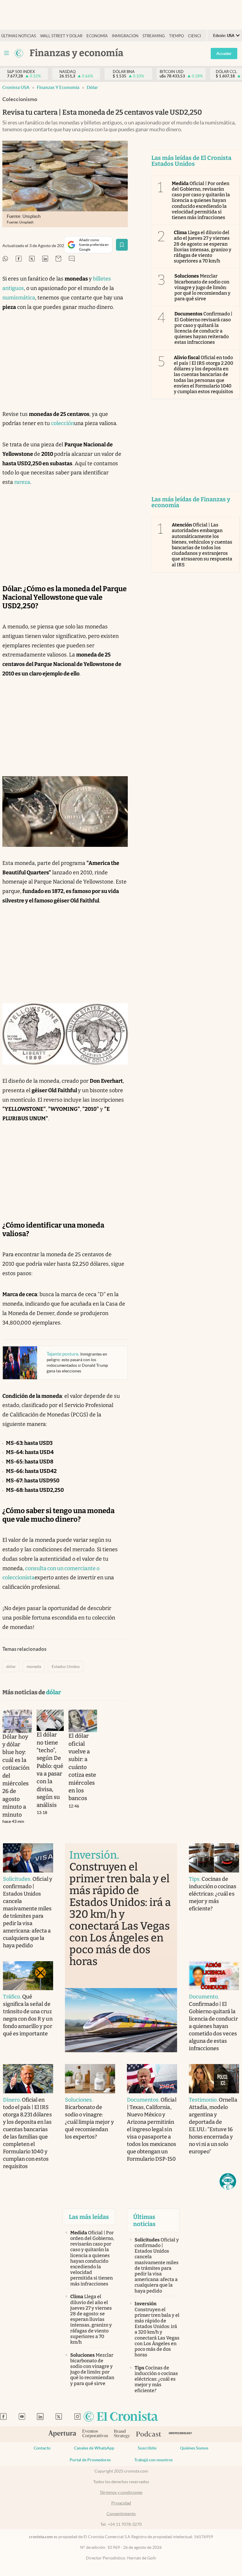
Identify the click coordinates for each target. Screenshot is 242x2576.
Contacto (42, 2448)
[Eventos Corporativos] (95, 2434)
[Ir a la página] (19, 53)
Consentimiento (121, 2514)
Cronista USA (16, 87)
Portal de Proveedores (90, 2460)
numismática (19, 298)
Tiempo (176, 36)
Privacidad (121, 2503)
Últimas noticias (19, 36)
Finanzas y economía (58, 87)
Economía (97, 36)
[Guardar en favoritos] (122, 245)
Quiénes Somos (194, 2448)
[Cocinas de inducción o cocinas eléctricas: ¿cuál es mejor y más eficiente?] (214, 1858)
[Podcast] (149, 2434)
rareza (22, 482)
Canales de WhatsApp (94, 2448)
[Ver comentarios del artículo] (72, 259)
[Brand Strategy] (122, 2434)
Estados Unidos (66, 1666)
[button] (228, 2181)
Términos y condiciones (121, 2492)
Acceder (224, 54)
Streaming (154, 36)
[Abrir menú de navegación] (6, 53)
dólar (92, 87)
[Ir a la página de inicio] (121, 2417)
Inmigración (125, 36)
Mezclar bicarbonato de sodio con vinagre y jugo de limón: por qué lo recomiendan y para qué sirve (203, 287)
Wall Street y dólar (61, 36)
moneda (34, 1666)
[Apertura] (62, 2434)
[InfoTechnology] (180, 2434)
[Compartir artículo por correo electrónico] (58, 259)
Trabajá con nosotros (153, 2460)
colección (63, 423)
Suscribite (147, 2448)
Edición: (224, 36)
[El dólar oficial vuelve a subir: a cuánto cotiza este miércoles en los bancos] (83, 1721)
